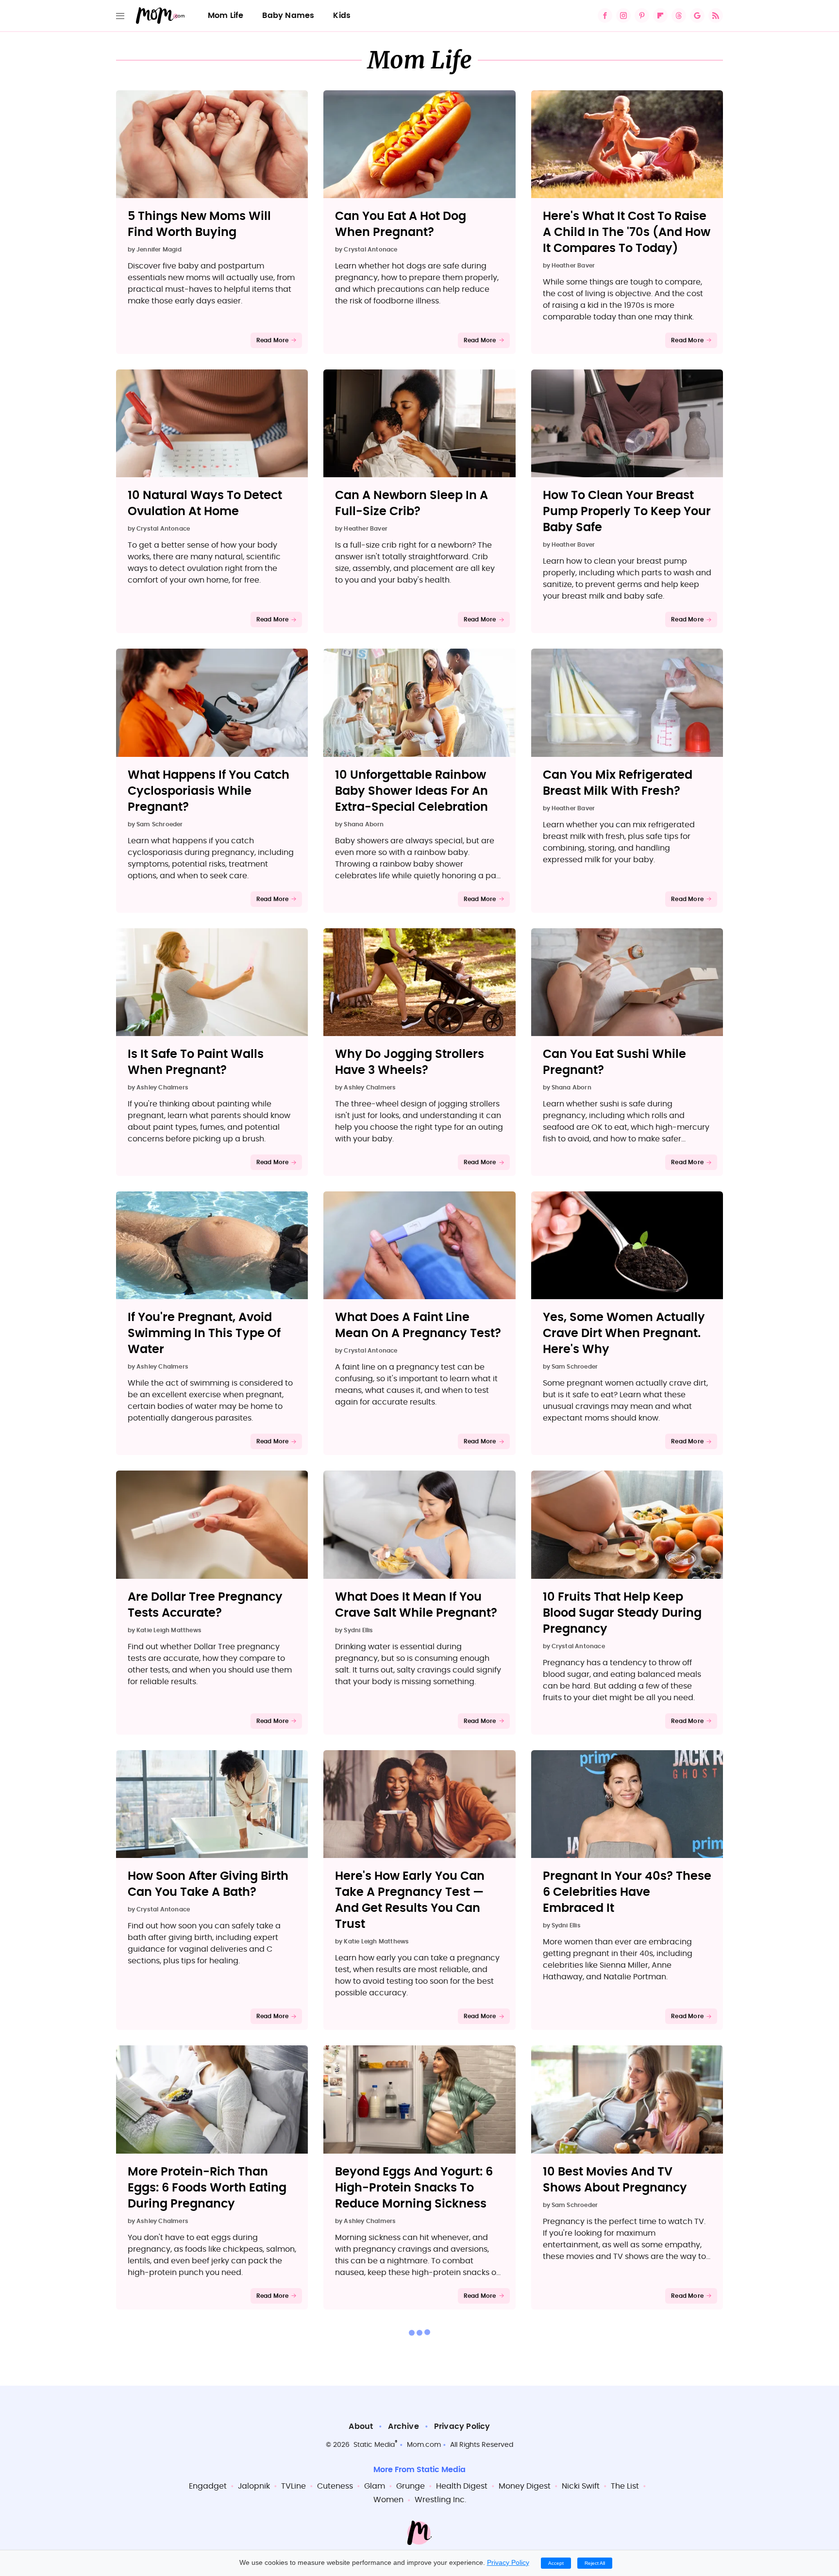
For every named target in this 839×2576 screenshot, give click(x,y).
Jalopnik (254, 2486)
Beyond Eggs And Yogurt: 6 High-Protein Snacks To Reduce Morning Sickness (414, 2188)
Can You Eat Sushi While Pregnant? (614, 1062)
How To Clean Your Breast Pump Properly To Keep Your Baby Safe (627, 512)
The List (625, 2486)
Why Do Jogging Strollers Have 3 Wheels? (410, 1062)
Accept (556, 2563)
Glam (375, 2486)
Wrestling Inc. (440, 2500)
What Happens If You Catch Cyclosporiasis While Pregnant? (209, 791)
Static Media (374, 2445)
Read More (273, 340)
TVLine (294, 2486)
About (361, 2426)
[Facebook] (605, 16)
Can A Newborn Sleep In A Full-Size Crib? (411, 504)
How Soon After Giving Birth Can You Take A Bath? (208, 1884)
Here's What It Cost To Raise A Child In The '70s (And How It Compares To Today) (627, 233)
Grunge (411, 2486)
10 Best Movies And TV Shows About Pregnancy (615, 2180)
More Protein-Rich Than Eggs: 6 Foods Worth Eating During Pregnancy (207, 2188)
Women (388, 2500)
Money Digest (525, 2486)
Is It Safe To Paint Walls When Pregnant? (196, 1062)
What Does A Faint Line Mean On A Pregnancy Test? (418, 1326)
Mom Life (226, 16)
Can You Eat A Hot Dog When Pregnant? (401, 225)
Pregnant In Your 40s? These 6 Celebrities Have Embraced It (627, 1892)
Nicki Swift (581, 2486)
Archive (403, 2426)
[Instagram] (623, 16)
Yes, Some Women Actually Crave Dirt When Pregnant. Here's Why (624, 1334)
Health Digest (462, 2486)
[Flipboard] (660, 16)
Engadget (208, 2486)
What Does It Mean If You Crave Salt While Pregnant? (416, 1605)
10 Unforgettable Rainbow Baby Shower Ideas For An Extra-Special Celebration (411, 791)
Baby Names (288, 16)
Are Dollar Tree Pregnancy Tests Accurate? (205, 1605)
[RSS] (716, 16)
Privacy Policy (462, 2426)
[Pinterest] (642, 16)
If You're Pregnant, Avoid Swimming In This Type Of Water (204, 1334)
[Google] (697, 16)
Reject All (595, 2563)
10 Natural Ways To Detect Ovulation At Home (205, 504)
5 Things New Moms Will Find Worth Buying (199, 225)
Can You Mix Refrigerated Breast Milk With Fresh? (618, 783)
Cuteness (335, 2486)
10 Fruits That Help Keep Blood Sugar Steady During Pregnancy (622, 1613)
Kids (342, 16)
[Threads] (679, 16)
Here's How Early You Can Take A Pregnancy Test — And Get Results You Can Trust (410, 1900)
